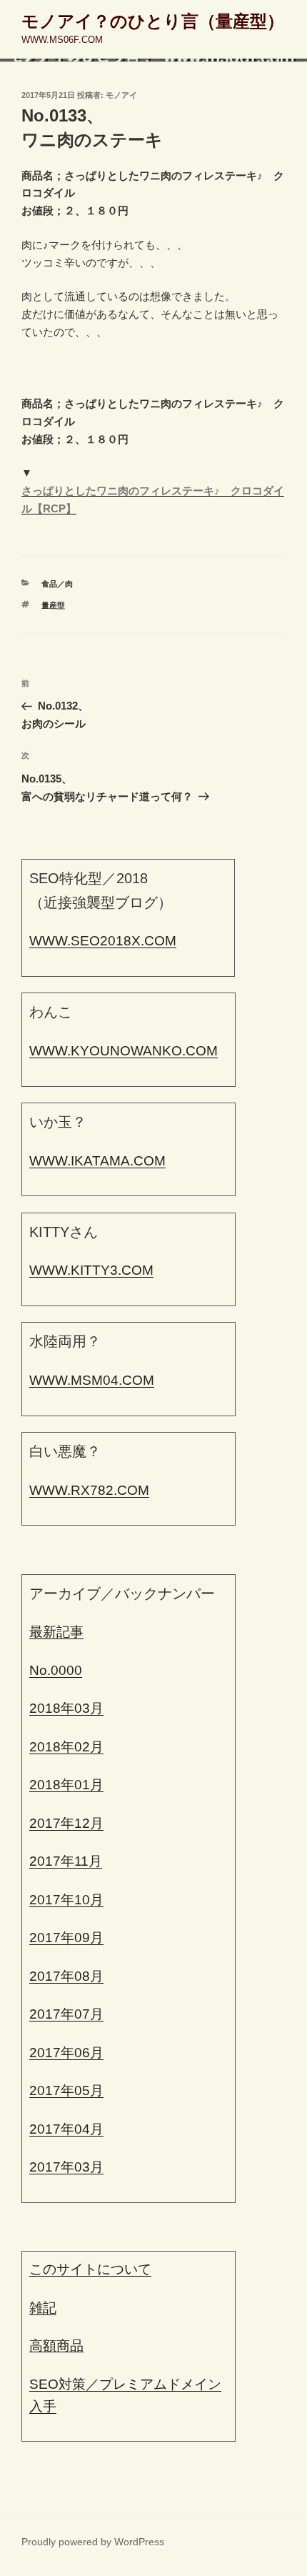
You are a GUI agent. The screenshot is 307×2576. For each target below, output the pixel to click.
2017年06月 (66, 2053)
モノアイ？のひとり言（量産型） (153, 21)
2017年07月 (66, 2014)
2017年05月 (66, 2090)
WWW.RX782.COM (89, 1490)
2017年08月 (66, 1976)
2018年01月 (66, 1785)
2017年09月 (66, 1938)
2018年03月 (66, 1708)
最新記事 (56, 1632)
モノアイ (121, 95)
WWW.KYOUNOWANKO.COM (124, 1051)
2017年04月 (66, 2129)
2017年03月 (66, 2167)
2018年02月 (66, 1747)
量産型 (53, 605)
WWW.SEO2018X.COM (103, 941)
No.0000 (56, 1670)
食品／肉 (57, 584)
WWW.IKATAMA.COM (97, 1161)
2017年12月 (66, 1823)
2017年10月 (66, 1900)
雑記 (43, 2308)
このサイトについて (90, 2269)
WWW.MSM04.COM (92, 1380)
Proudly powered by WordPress (93, 2542)
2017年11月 (66, 1861)
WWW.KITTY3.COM (91, 1270)
